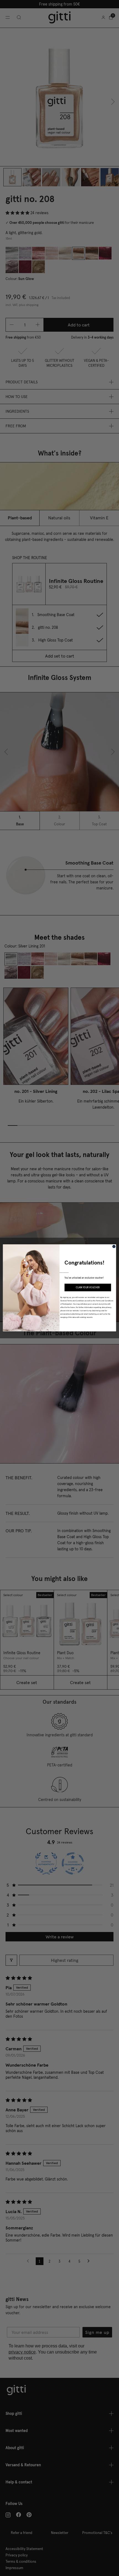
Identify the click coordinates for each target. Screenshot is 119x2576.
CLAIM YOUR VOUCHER (88, 1287)
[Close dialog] (114, 1247)
